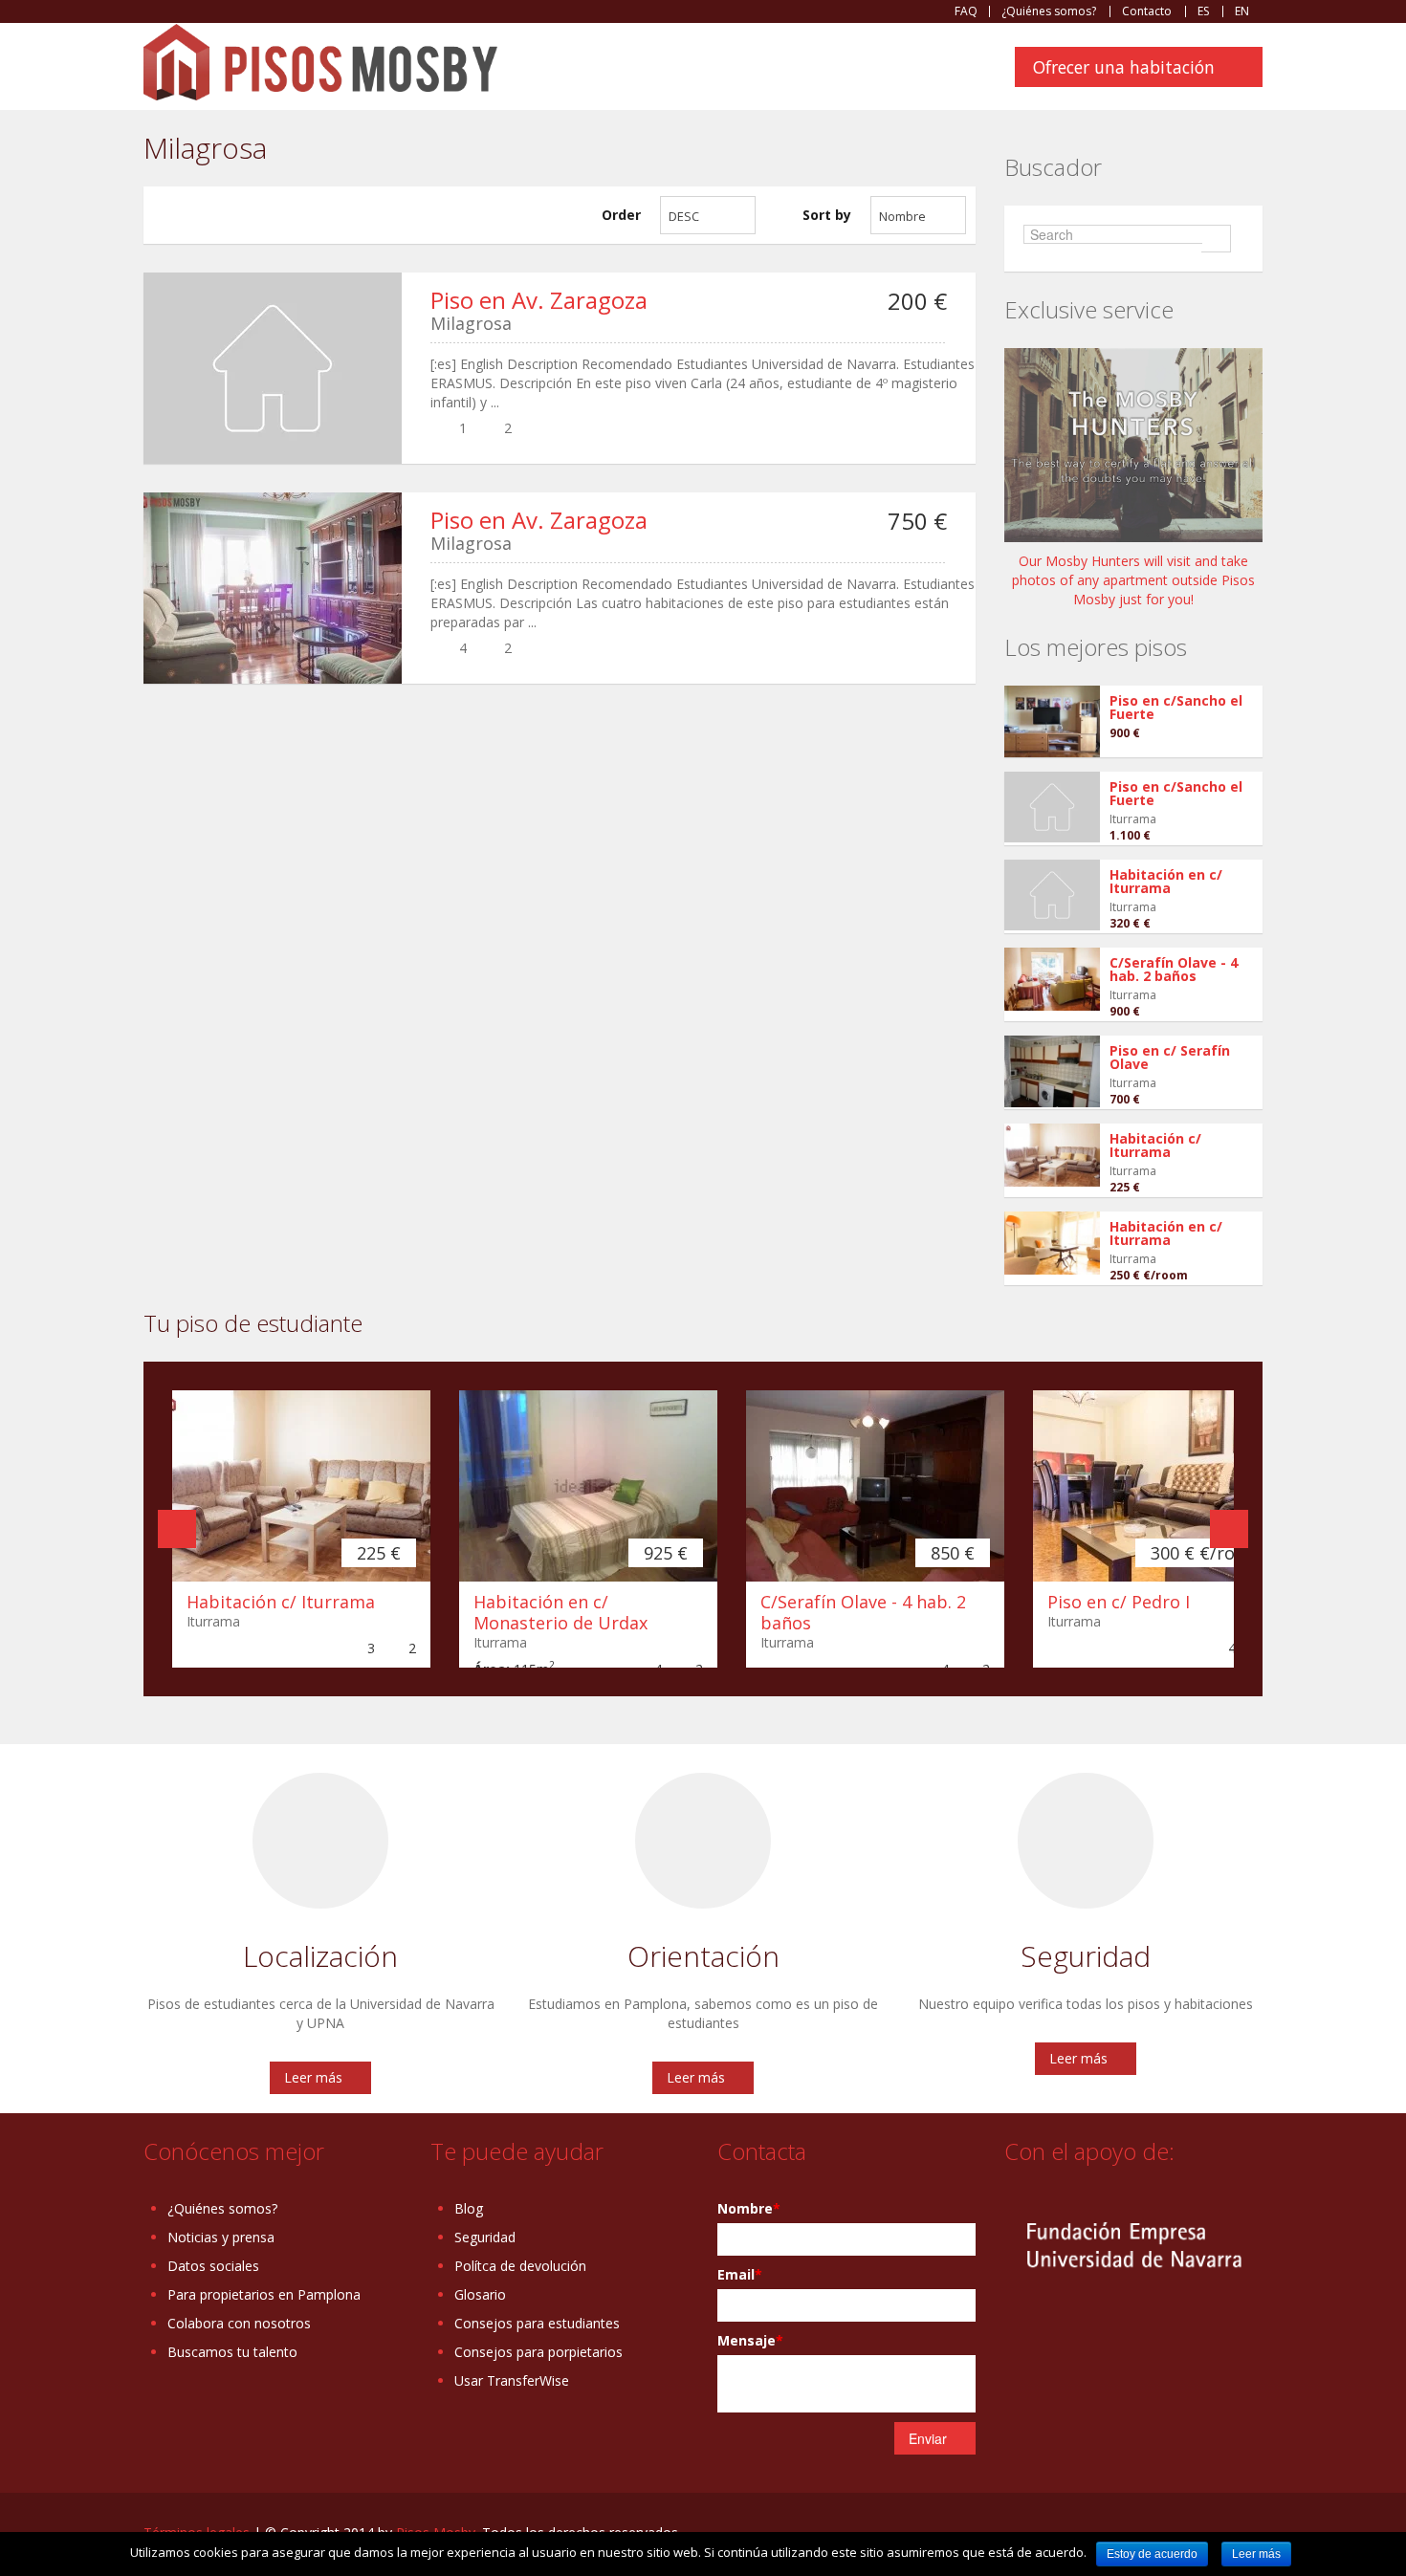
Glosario (480, 2294)
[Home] (320, 61)
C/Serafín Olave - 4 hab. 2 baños (1174, 969)
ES (1203, 11)
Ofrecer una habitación (1124, 67)
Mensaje (750, 2340)
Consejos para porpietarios (538, 2352)
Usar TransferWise (512, 2380)
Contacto (1147, 11)
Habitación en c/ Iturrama (1166, 881)
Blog (469, 2208)
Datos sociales (213, 2266)
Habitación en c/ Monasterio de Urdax (560, 1612)
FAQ (966, 11)
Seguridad (485, 2237)
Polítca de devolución (520, 2266)
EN (1242, 11)
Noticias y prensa (221, 2237)
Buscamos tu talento (232, 2352)
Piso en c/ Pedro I (1119, 1602)
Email (740, 2274)
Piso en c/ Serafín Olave (1170, 1057)
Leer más (313, 2077)
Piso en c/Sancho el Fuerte (1176, 707)
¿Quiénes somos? (1049, 11)
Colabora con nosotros (239, 2323)
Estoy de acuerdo (1152, 2554)
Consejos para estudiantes (537, 2323)
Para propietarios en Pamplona (264, 2294)
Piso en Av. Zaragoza (539, 300)
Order (621, 215)
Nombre (749, 2208)
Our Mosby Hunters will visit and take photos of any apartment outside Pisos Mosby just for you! (1133, 580)
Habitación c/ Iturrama (1155, 1145)
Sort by (827, 215)
